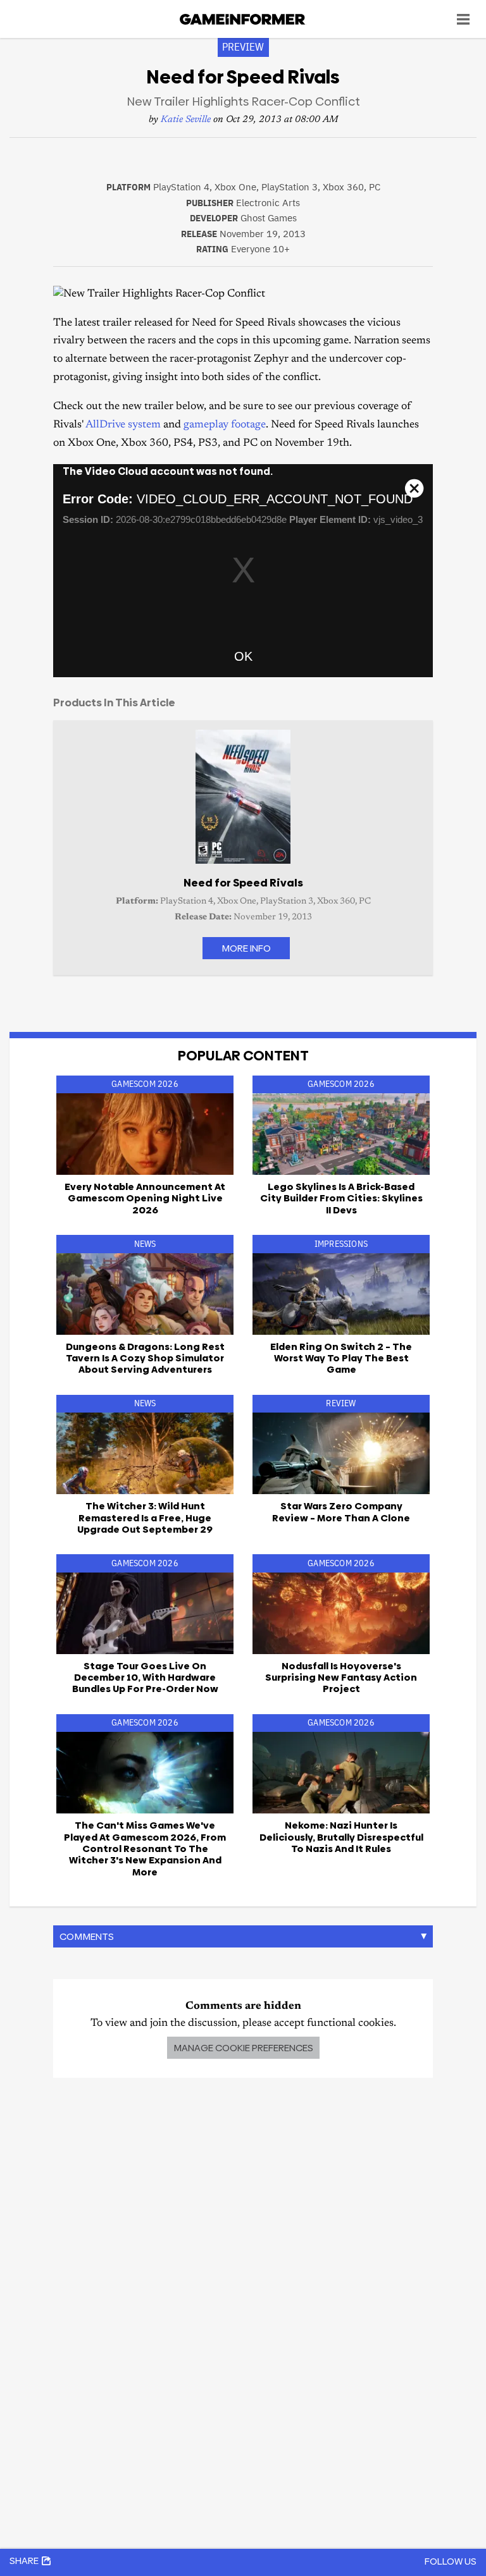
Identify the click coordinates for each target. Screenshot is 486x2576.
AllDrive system (123, 425)
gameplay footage (225, 425)
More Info (246, 948)
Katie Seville (186, 120)
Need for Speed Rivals (243, 883)
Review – (341, 1512)
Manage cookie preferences (243, 2048)
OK (243, 656)
